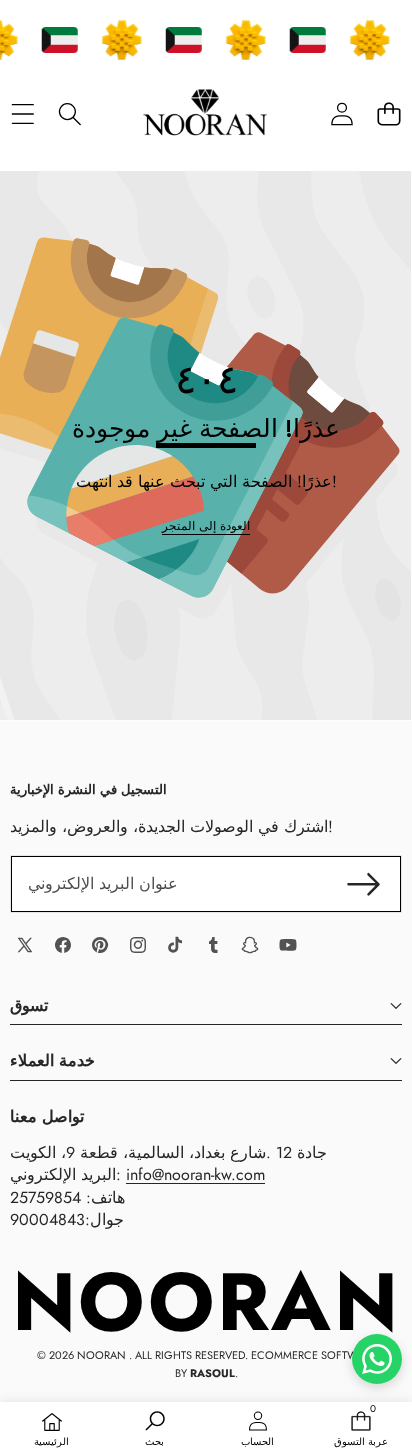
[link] (206, 526)
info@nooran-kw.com (195, 1174)
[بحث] (69, 113)
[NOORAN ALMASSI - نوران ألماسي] (205, 114)
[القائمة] (22, 113)
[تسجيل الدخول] (341, 113)
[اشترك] (364, 884)
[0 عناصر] (388, 113)
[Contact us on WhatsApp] (377, 1359)
